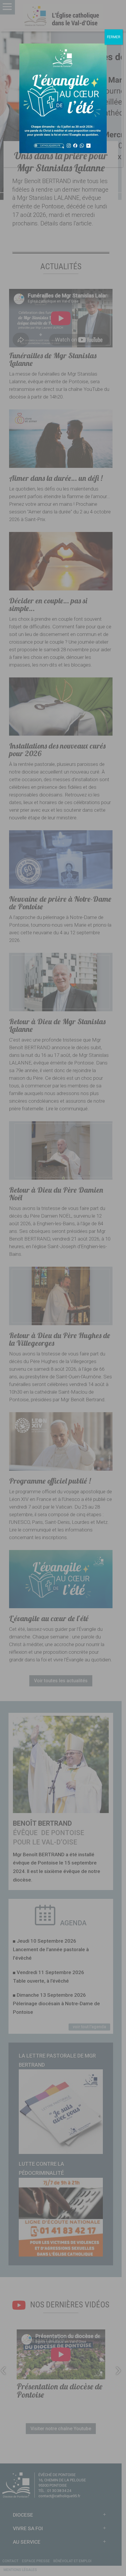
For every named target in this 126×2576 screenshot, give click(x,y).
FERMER (114, 37)
